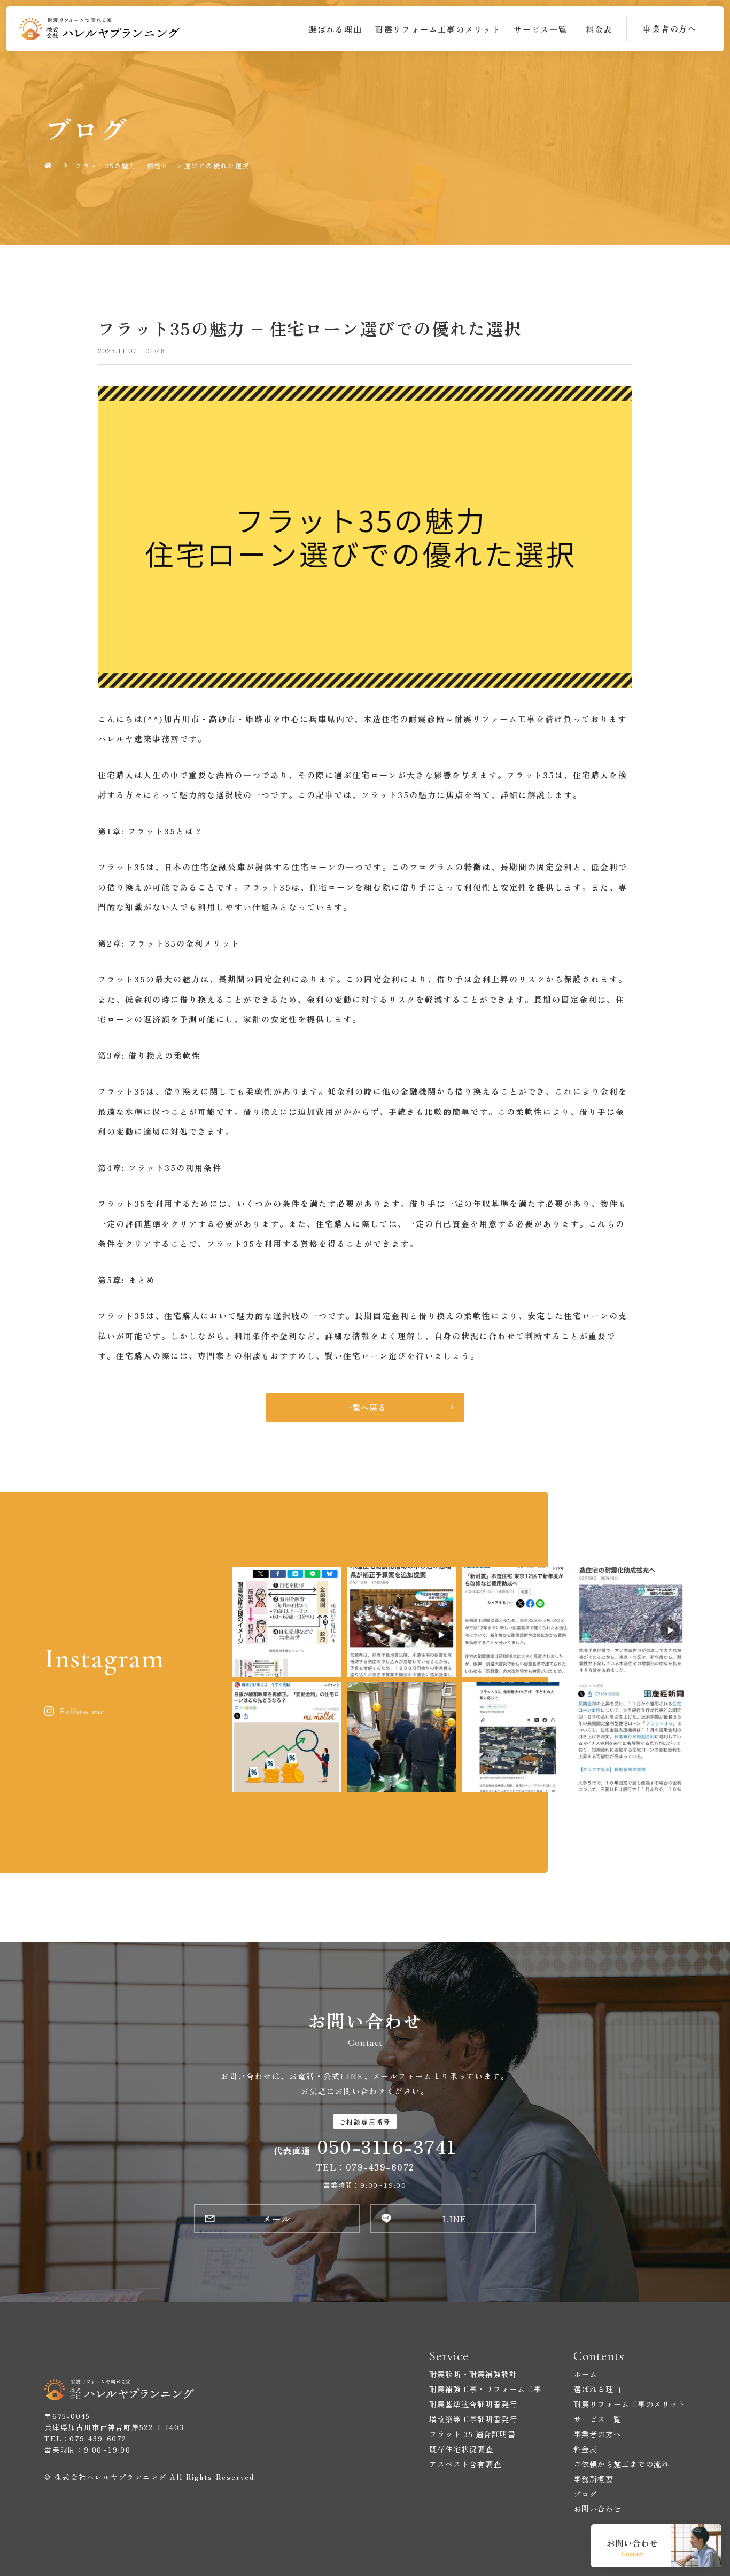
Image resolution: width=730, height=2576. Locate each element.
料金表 (599, 29)
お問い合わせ (597, 2509)
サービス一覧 (541, 29)
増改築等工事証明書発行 (473, 2419)
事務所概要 (593, 2479)
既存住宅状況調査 (461, 2449)
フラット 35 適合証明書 (472, 2434)
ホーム (585, 2374)
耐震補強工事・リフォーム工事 (485, 2389)
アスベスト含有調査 (465, 2464)
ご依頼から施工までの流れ (622, 2464)
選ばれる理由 (335, 29)
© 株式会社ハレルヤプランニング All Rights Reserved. (151, 2477)
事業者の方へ (597, 2434)
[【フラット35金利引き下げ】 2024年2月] (517, 1737)
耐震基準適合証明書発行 (473, 2404)
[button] (670, 29)
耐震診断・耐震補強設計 (473, 2374)
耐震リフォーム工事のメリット (438, 29)
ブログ (585, 2494)
